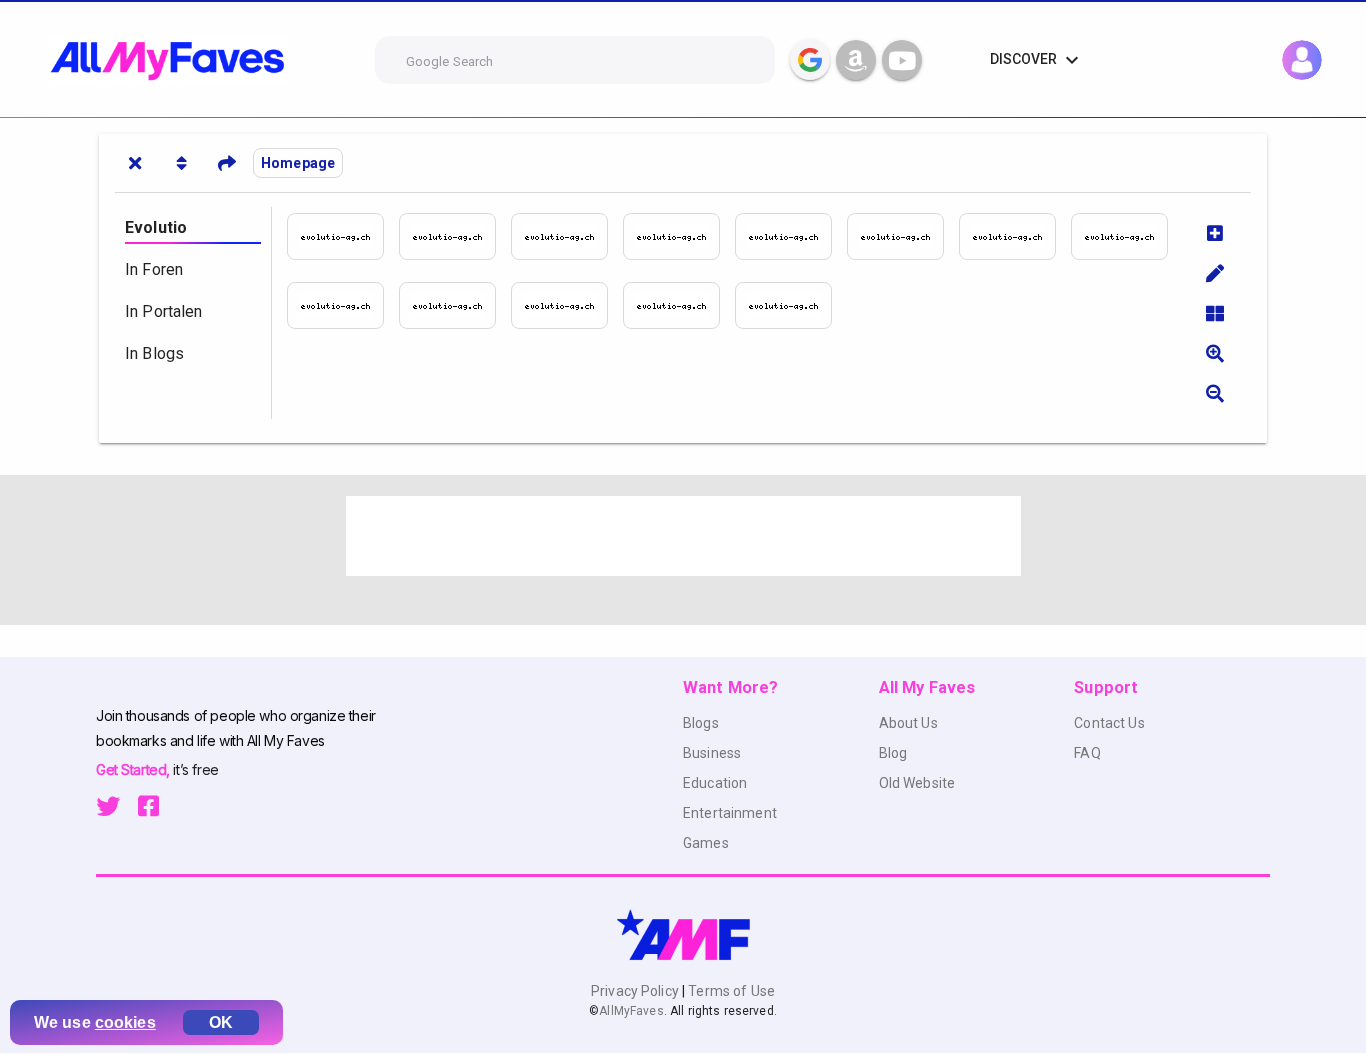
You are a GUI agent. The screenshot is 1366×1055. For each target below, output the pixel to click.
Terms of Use (730, 991)
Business (712, 753)
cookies (125, 1022)
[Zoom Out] (1215, 393)
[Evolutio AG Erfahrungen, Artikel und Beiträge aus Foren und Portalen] (679, 305)
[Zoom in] (1215, 353)
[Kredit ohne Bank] (791, 236)
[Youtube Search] (902, 60)
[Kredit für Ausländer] (1127, 236)
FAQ (1087, 753)
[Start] (343, 236)
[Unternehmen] (455, 236)
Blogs (701, 723)
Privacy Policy (636, 991)
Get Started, (134, 769)
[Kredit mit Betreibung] (903, 236)
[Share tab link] (227, 163)
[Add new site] (1215, 233)
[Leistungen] (567, 236)
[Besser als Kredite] (679, 236)
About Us (908, 723)
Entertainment (730, 813)
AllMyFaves (631, 1011)
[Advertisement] (683, 536)
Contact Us (1109, 723)
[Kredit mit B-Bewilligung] (343, 305)
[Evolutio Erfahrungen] (791, 305)
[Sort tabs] (181, 163)
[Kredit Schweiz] (567, 305)
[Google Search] (810, 60)
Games (706, 843)
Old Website (917, 783)
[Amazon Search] (856, 60)
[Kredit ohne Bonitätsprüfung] (455, 305)
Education (715, 783)
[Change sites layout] (1215, 313)
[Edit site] (1215, 273)
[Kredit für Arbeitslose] (1015, 236)
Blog (893, 753)
